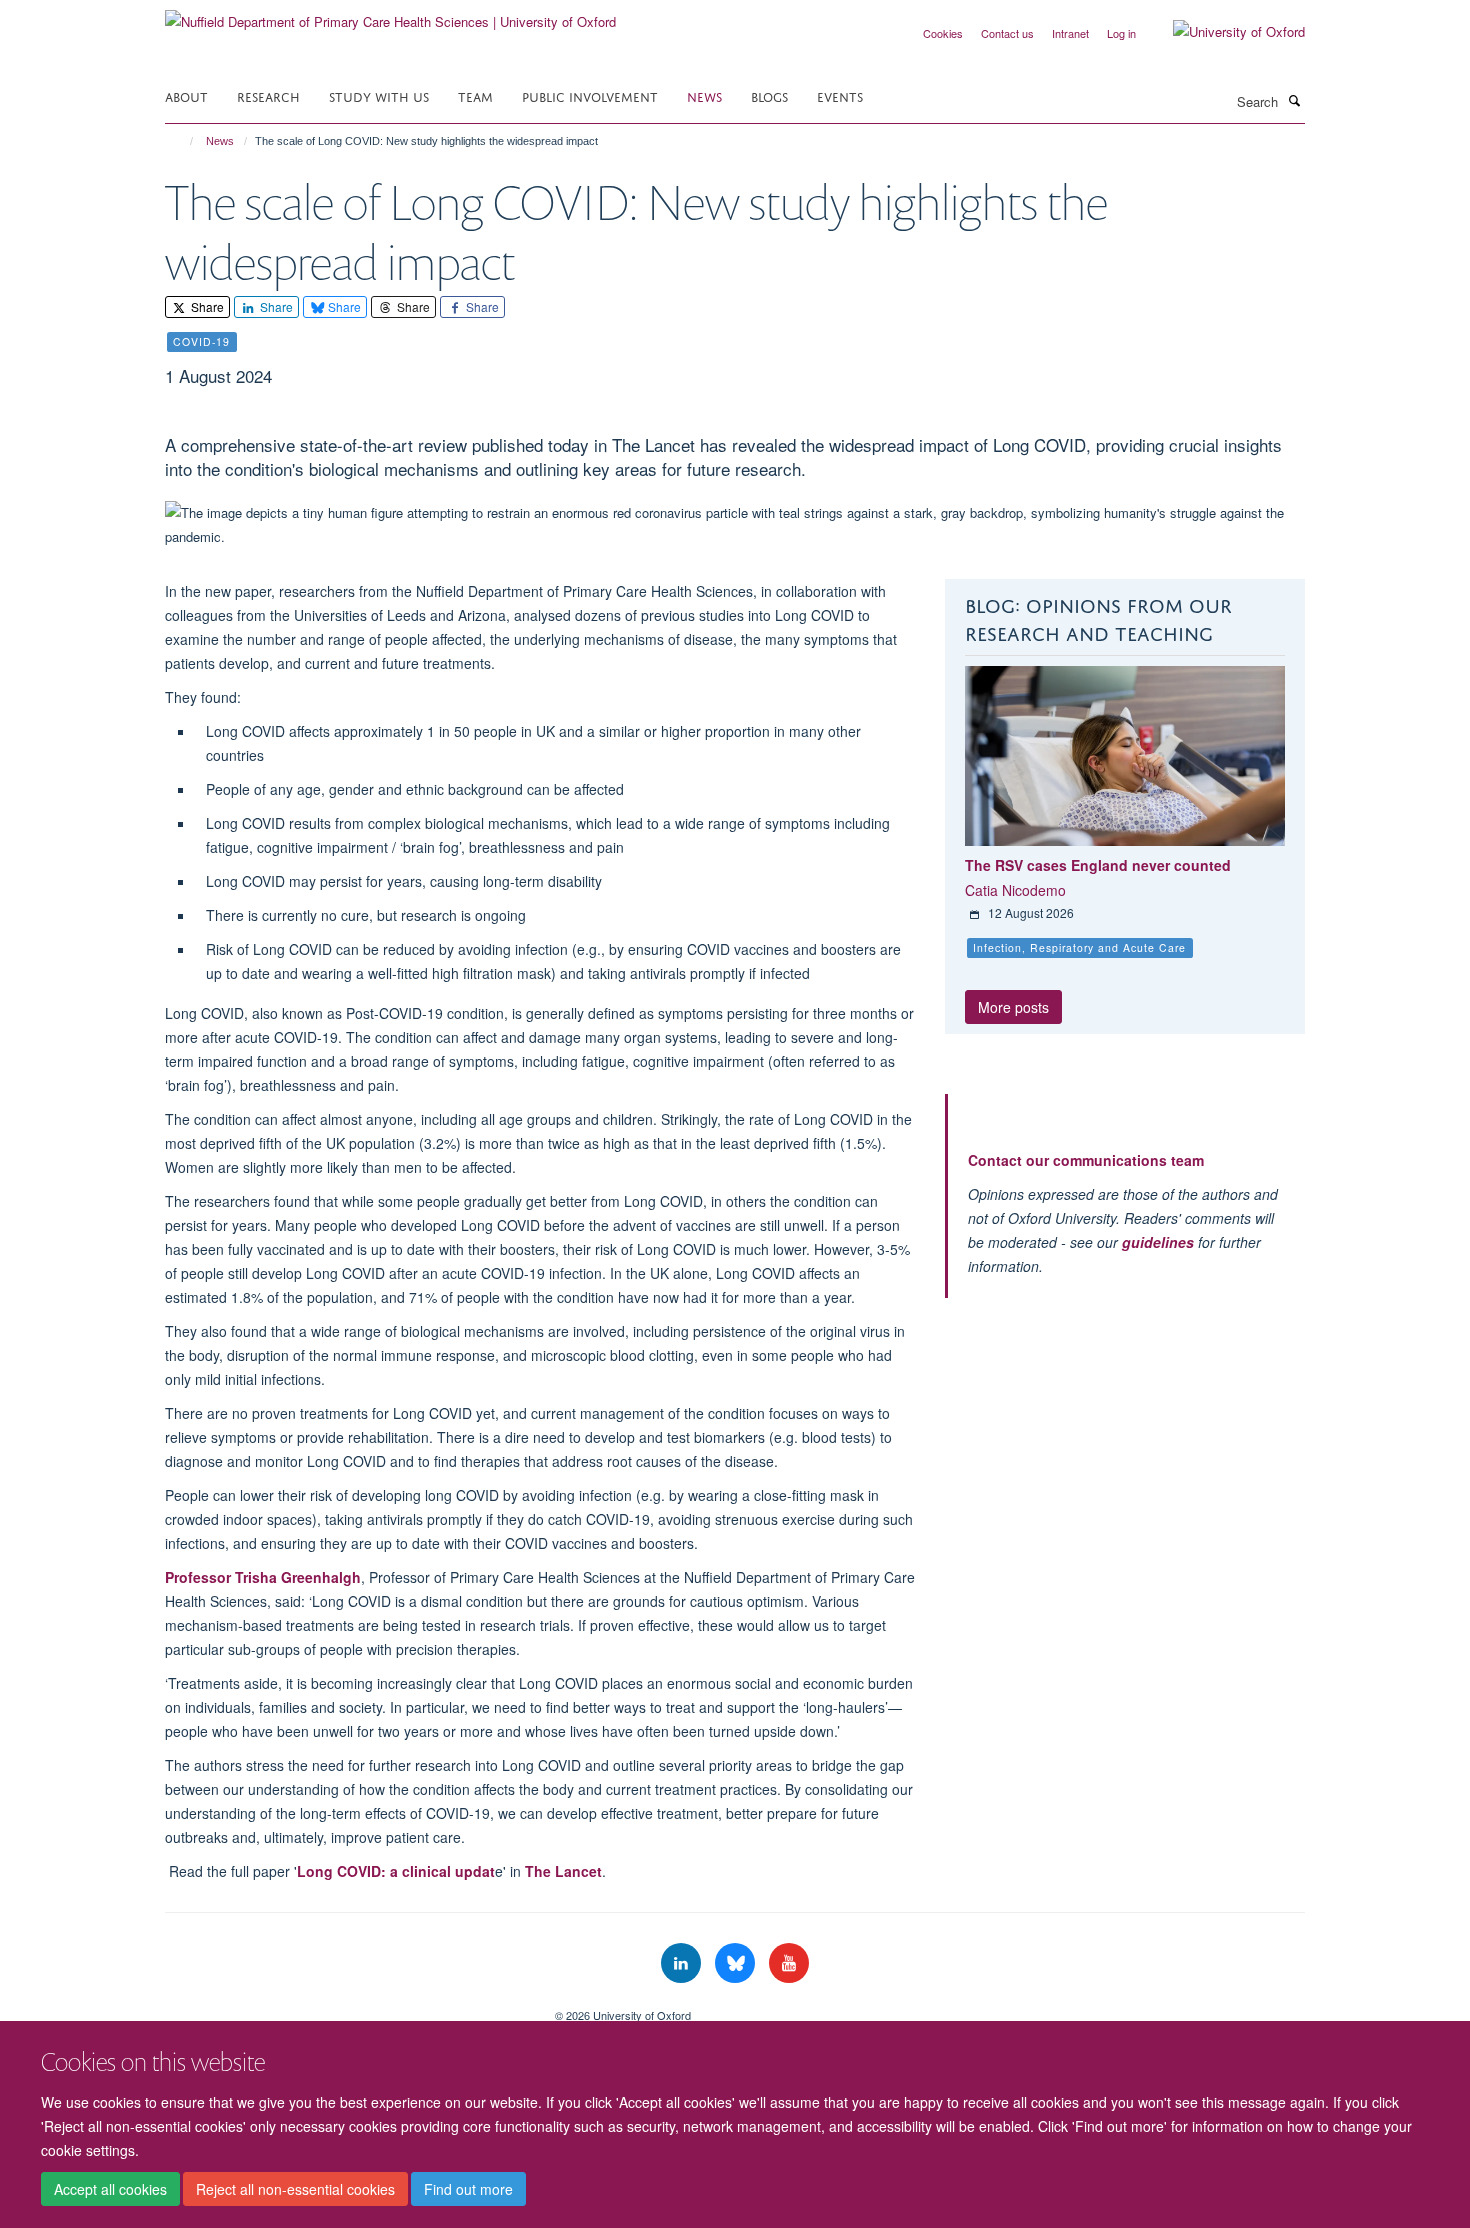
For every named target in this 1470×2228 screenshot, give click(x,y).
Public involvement (590, 95)
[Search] (1294, 100)
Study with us (379, 95)
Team (475, 95)
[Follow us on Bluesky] (737, 1963)
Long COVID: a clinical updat (396, 1871)
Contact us (1007, 33)
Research (268, 95)
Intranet (1070, 33)
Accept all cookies (110, 2189)
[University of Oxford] (1224, 32)
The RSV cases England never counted (1098, 865)
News (704, 95)
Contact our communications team (1086, 1160)
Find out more (468, 2189)
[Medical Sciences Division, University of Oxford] (345, 2008)
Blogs (769, 95)
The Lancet (563, 1871)
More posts (1013, 1007)
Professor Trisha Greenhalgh (263, 1577)
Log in (1121, 33)
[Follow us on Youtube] (789, 1963)
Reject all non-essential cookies (295, 2189)
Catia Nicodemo (1015, 890)
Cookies (943, 33)
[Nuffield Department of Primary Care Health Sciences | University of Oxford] (390, 14)
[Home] (182, 141)
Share (206, 306)
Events (840, 95)
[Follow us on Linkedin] (683, 1963)
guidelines (1158, 1242)
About (186, 95)
